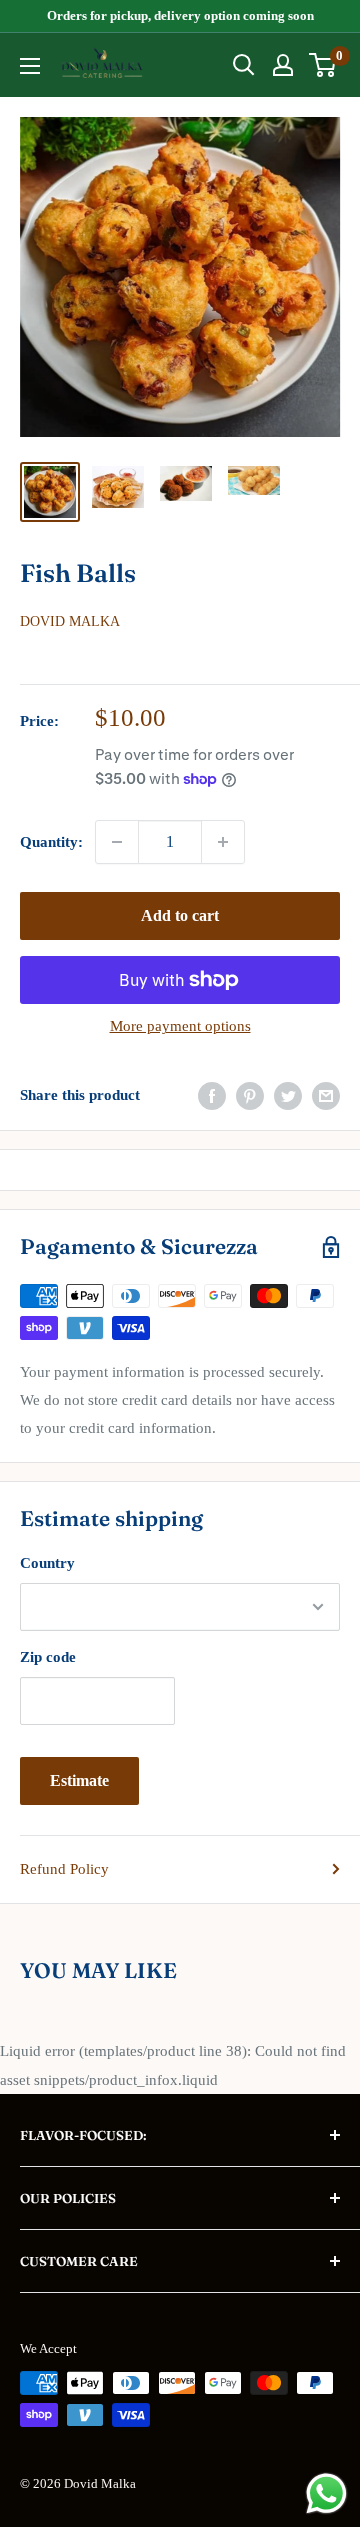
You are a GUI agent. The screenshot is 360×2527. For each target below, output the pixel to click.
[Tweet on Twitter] (288, 1095)
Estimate (79, 1780)
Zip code (48, 1657)
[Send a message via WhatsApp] (326, 2493)
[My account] (283, 65)
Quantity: (51, 842)
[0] (323, 65)
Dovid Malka (70, 621)
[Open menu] (30, 66)
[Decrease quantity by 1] (117, 842)
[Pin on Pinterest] (250, 1095)
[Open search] (244, 65)
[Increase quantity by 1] (223, 842)
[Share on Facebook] (212, 1095)
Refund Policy (64, 1869)
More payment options (180, 1026)
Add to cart (180, 915)
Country (47, 1563)
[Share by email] (326, 1095)
